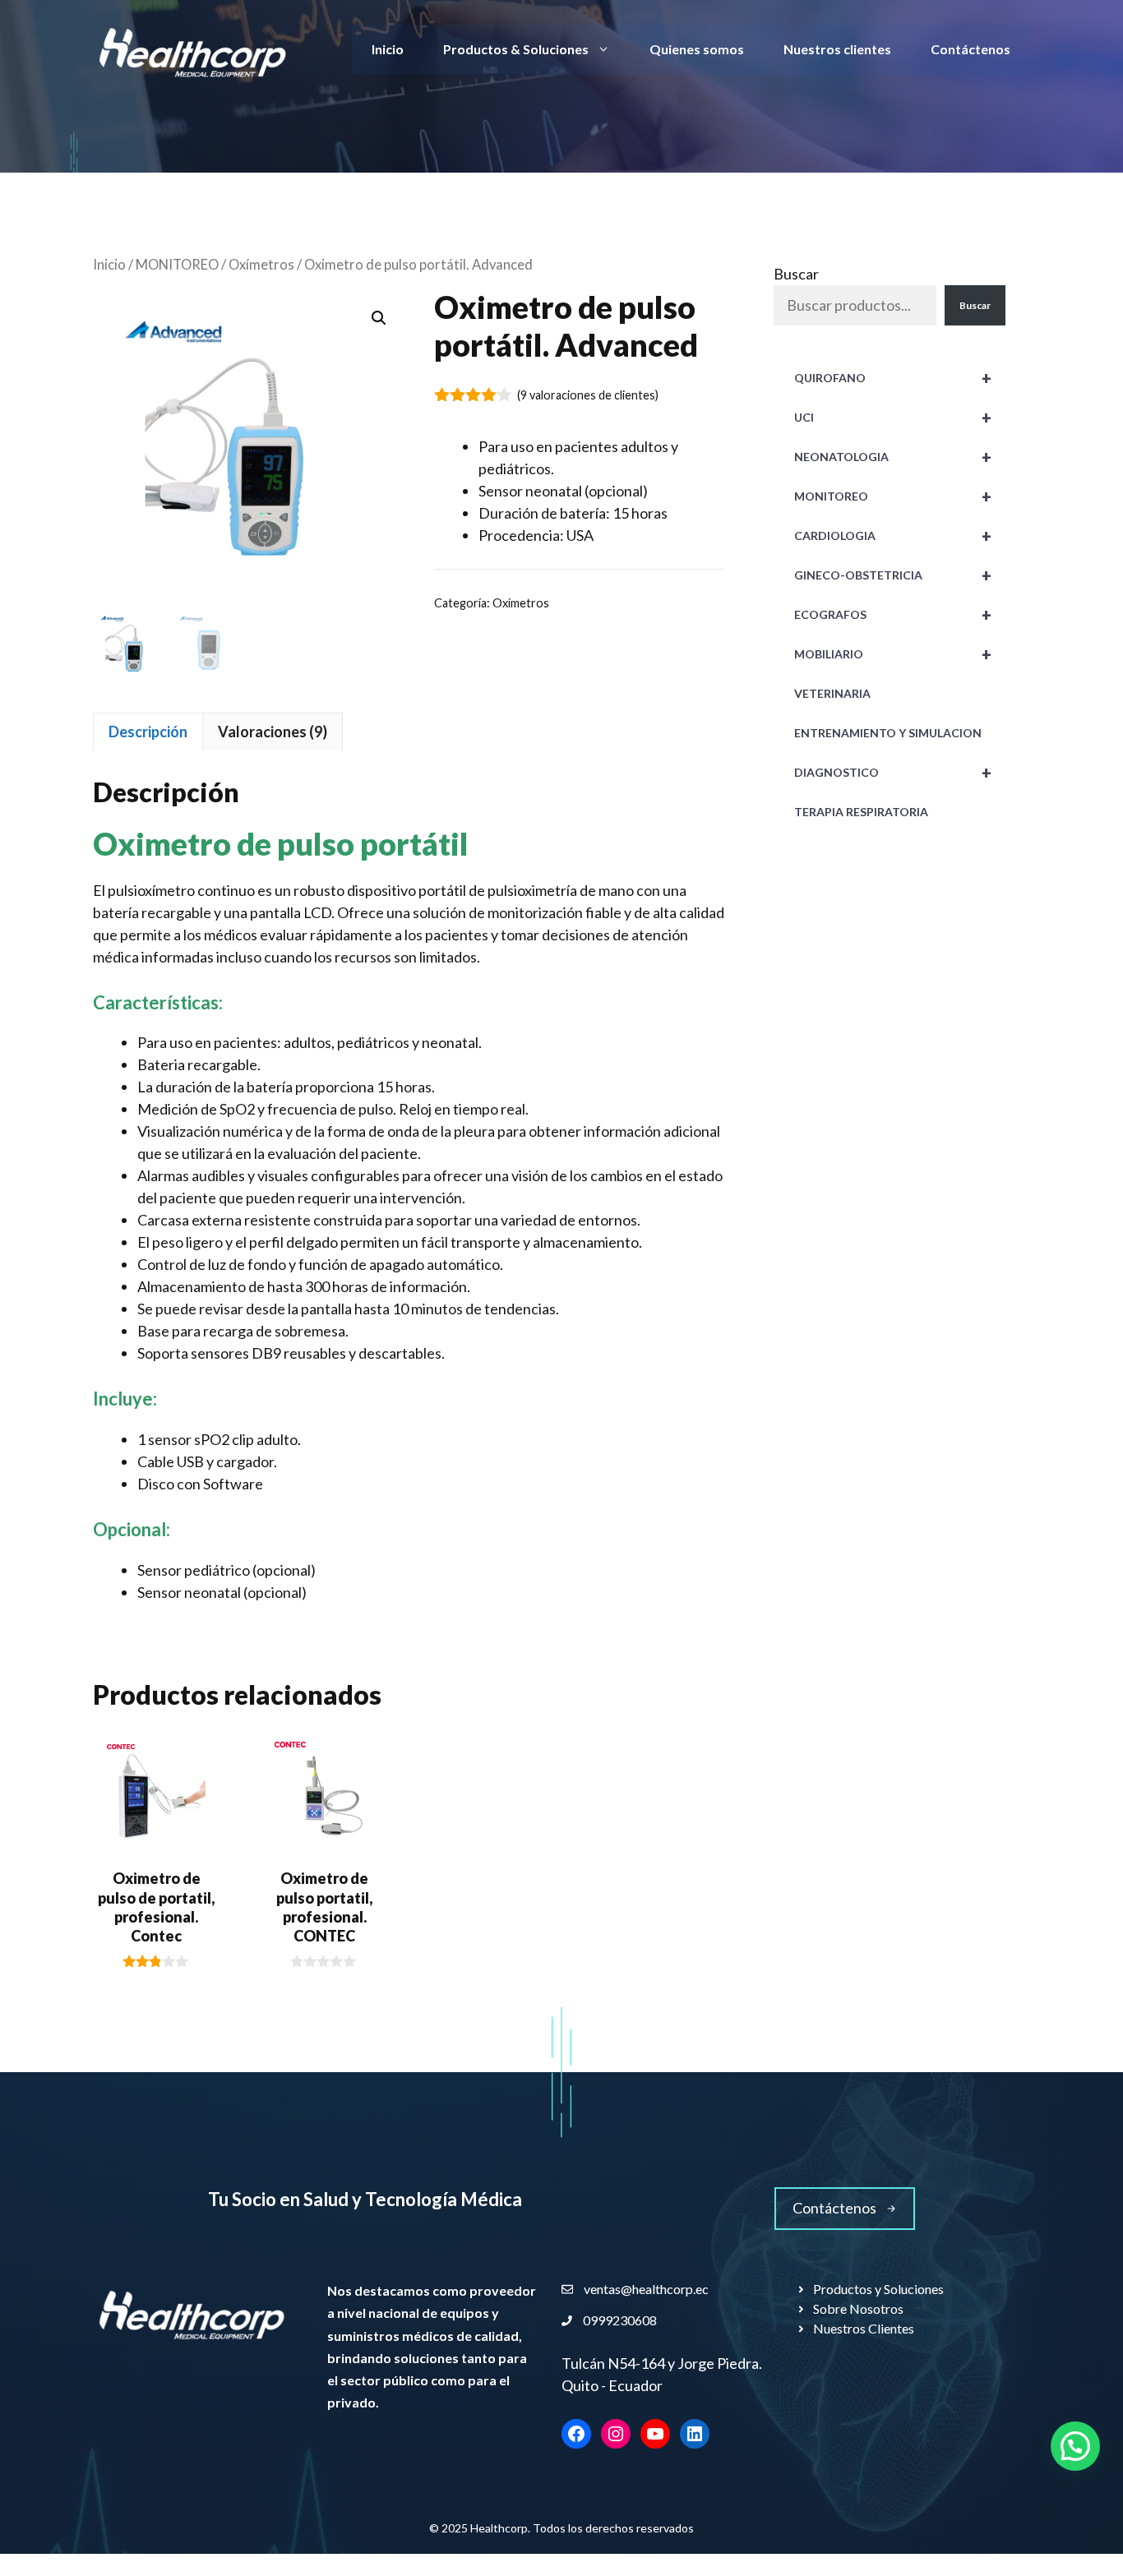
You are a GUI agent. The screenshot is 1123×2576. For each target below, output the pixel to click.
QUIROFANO (893, 378)
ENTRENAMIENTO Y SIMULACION (888, 733)
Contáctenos (970, 49)
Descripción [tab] (148, 732)
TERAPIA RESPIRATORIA (861, 812)
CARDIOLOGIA (893, 536)
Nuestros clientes (837, 49)
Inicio (388, 49)
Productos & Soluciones (516, 49)
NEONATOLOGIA (893, 457)
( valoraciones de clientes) (588, 395)
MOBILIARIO (893, 654)
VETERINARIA (832, 693)
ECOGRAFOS (893, 615)
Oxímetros (261, 265)
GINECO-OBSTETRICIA (893, 575)
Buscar (796, 274)
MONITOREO (177, 265)
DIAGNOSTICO (893, 773)
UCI (893, 418)
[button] (379, 318)
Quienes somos (697, 49)
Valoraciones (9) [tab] (273, 732)
